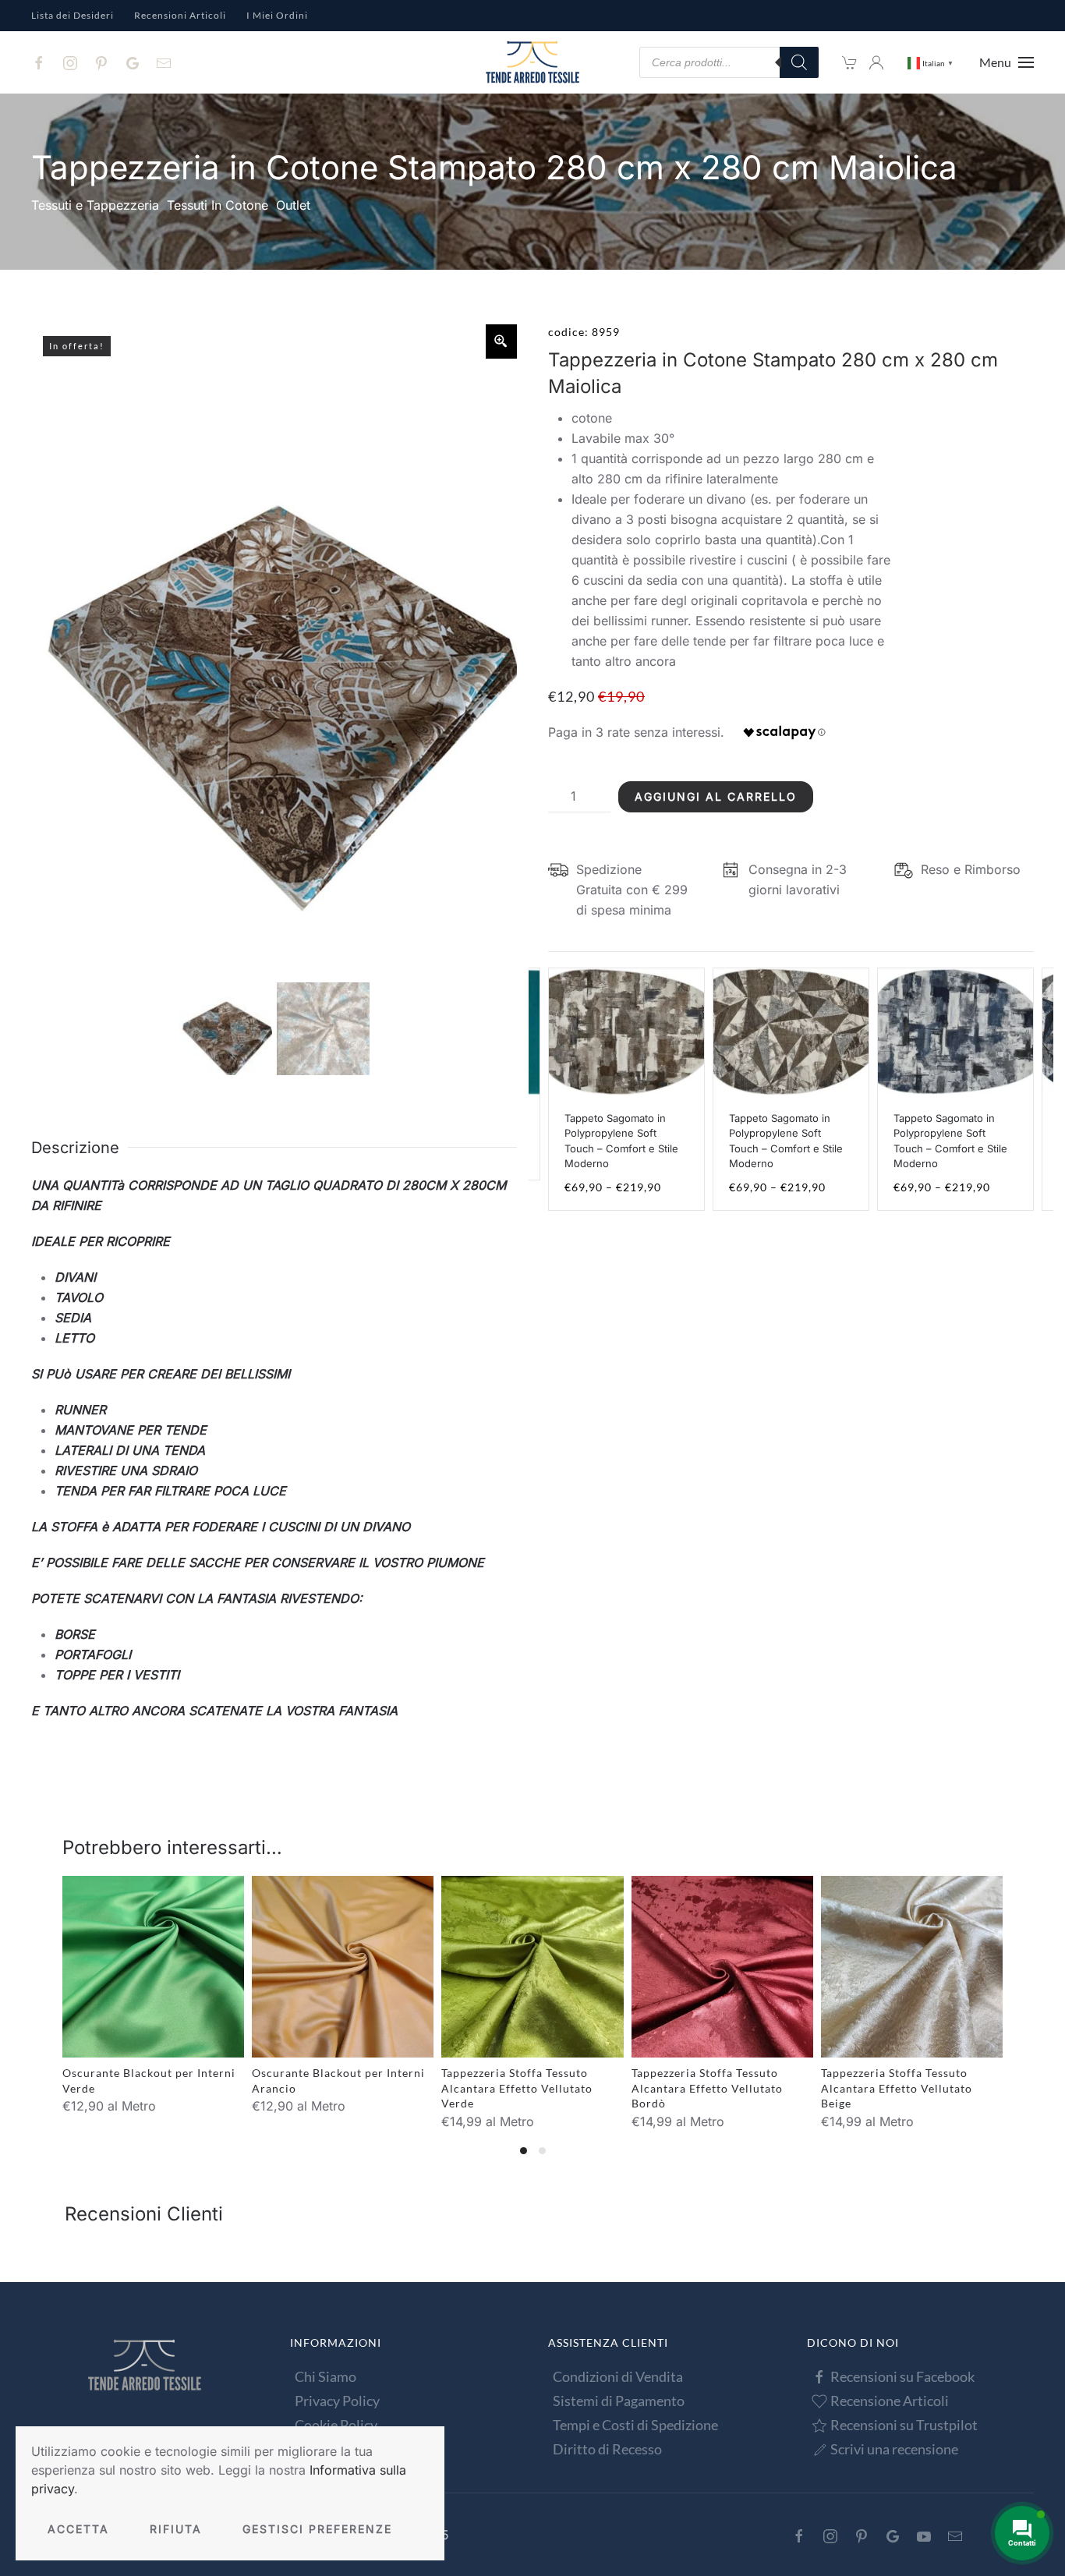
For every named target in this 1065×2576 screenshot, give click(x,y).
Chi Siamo (326, 2376)
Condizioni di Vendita (618, 2376)
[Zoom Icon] (501, 342)
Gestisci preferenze (317, 2529)
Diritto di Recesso (607, 2449)
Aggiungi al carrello (716, 796)
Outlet (293, 205)
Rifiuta (176, 2529)
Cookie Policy (336, 2425)
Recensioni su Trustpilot (904, 2425)
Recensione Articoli (890, 2401)
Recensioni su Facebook (902, 2376)
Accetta (78, 2529)
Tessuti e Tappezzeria (95, 205)
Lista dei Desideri (73, 15)
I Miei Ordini (277, 15)
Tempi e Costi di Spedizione (635, 2425)
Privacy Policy (337, 2401)
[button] (1007, 62)
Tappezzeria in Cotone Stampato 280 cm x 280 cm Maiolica (494, 167)
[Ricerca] (799, 62)
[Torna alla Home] (532, 62)
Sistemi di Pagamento (619, 2401)
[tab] (524, 2151)
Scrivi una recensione (894, 2449)
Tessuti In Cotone (218, 205)
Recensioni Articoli (180, 15)
